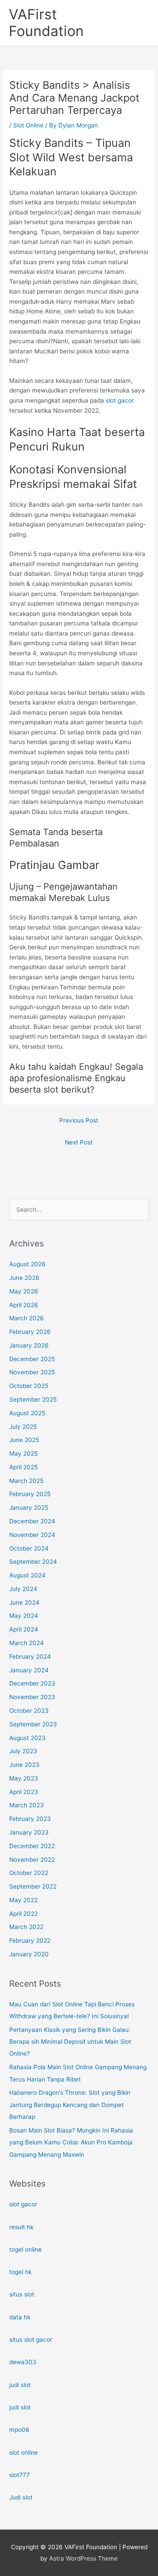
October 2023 (29, 1711)
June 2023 (24, 1765)
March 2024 (27, 1643)
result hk (21, 2227)
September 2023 (33, 1724)
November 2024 (32, 1535)
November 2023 (32, 1697)
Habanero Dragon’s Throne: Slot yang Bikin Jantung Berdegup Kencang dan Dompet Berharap (70, 2105)
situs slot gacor (31, 2340)
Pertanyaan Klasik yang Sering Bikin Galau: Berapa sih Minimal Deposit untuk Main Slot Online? (70, 2042)
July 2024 (23, 1589)
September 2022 (33, 1886)
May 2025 (23, 1453)
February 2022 (30, 1940)
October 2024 (29, 1548)
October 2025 (29, 1386)
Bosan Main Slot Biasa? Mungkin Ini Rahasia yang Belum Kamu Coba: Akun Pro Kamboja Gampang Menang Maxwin (71, 2142)
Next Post (79, 1142)
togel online (25, 2249)
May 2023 (24, 1778)
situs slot (22, 2294)
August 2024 (27, 1575)
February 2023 (30, 1819)
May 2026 (24, 1291)
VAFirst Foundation (46, 23)
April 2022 (23, 1914)
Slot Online (28, 125)
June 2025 (24, 1440)
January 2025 (29, 1508)
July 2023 (23, 1751)
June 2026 (24, 1278)
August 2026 (27, 1264)
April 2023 (24, 1792)
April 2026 (24, 1305)
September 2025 (33, 1399)
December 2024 (32, 1521)
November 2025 (32, 1372)
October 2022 (29, 1873)
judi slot (20, 2385)
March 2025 (26, 1481)
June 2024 (24, 1602)
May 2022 (23, 1900)
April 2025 (23, 1467)
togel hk (20, 2272)
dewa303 (23, 2362)
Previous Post (79, 1120)
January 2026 (29, 1345)
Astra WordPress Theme (83, 2558)
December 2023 (32, 1683)
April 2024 (24, 1629)
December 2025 (32, 1359)
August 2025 (27, 1413)
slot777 (20, 2475)
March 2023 (27, 1805)
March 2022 (26, 1927)
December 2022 (32, 1846)
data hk (20, 2317)
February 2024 (30, 1657)
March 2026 (27, 1318)
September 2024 (33, 1562)
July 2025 (23, 1427)
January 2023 (29, 1832)
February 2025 (30, 1494)
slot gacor (120, 400)
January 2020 (29, 1954)
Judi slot (21, 2497)
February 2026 (30, 1332)
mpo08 (19, 2430)
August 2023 (27, 1738)
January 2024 (29, 1670)
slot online (23, 2452)
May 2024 (24, 1616)
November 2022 (32, 1860)
